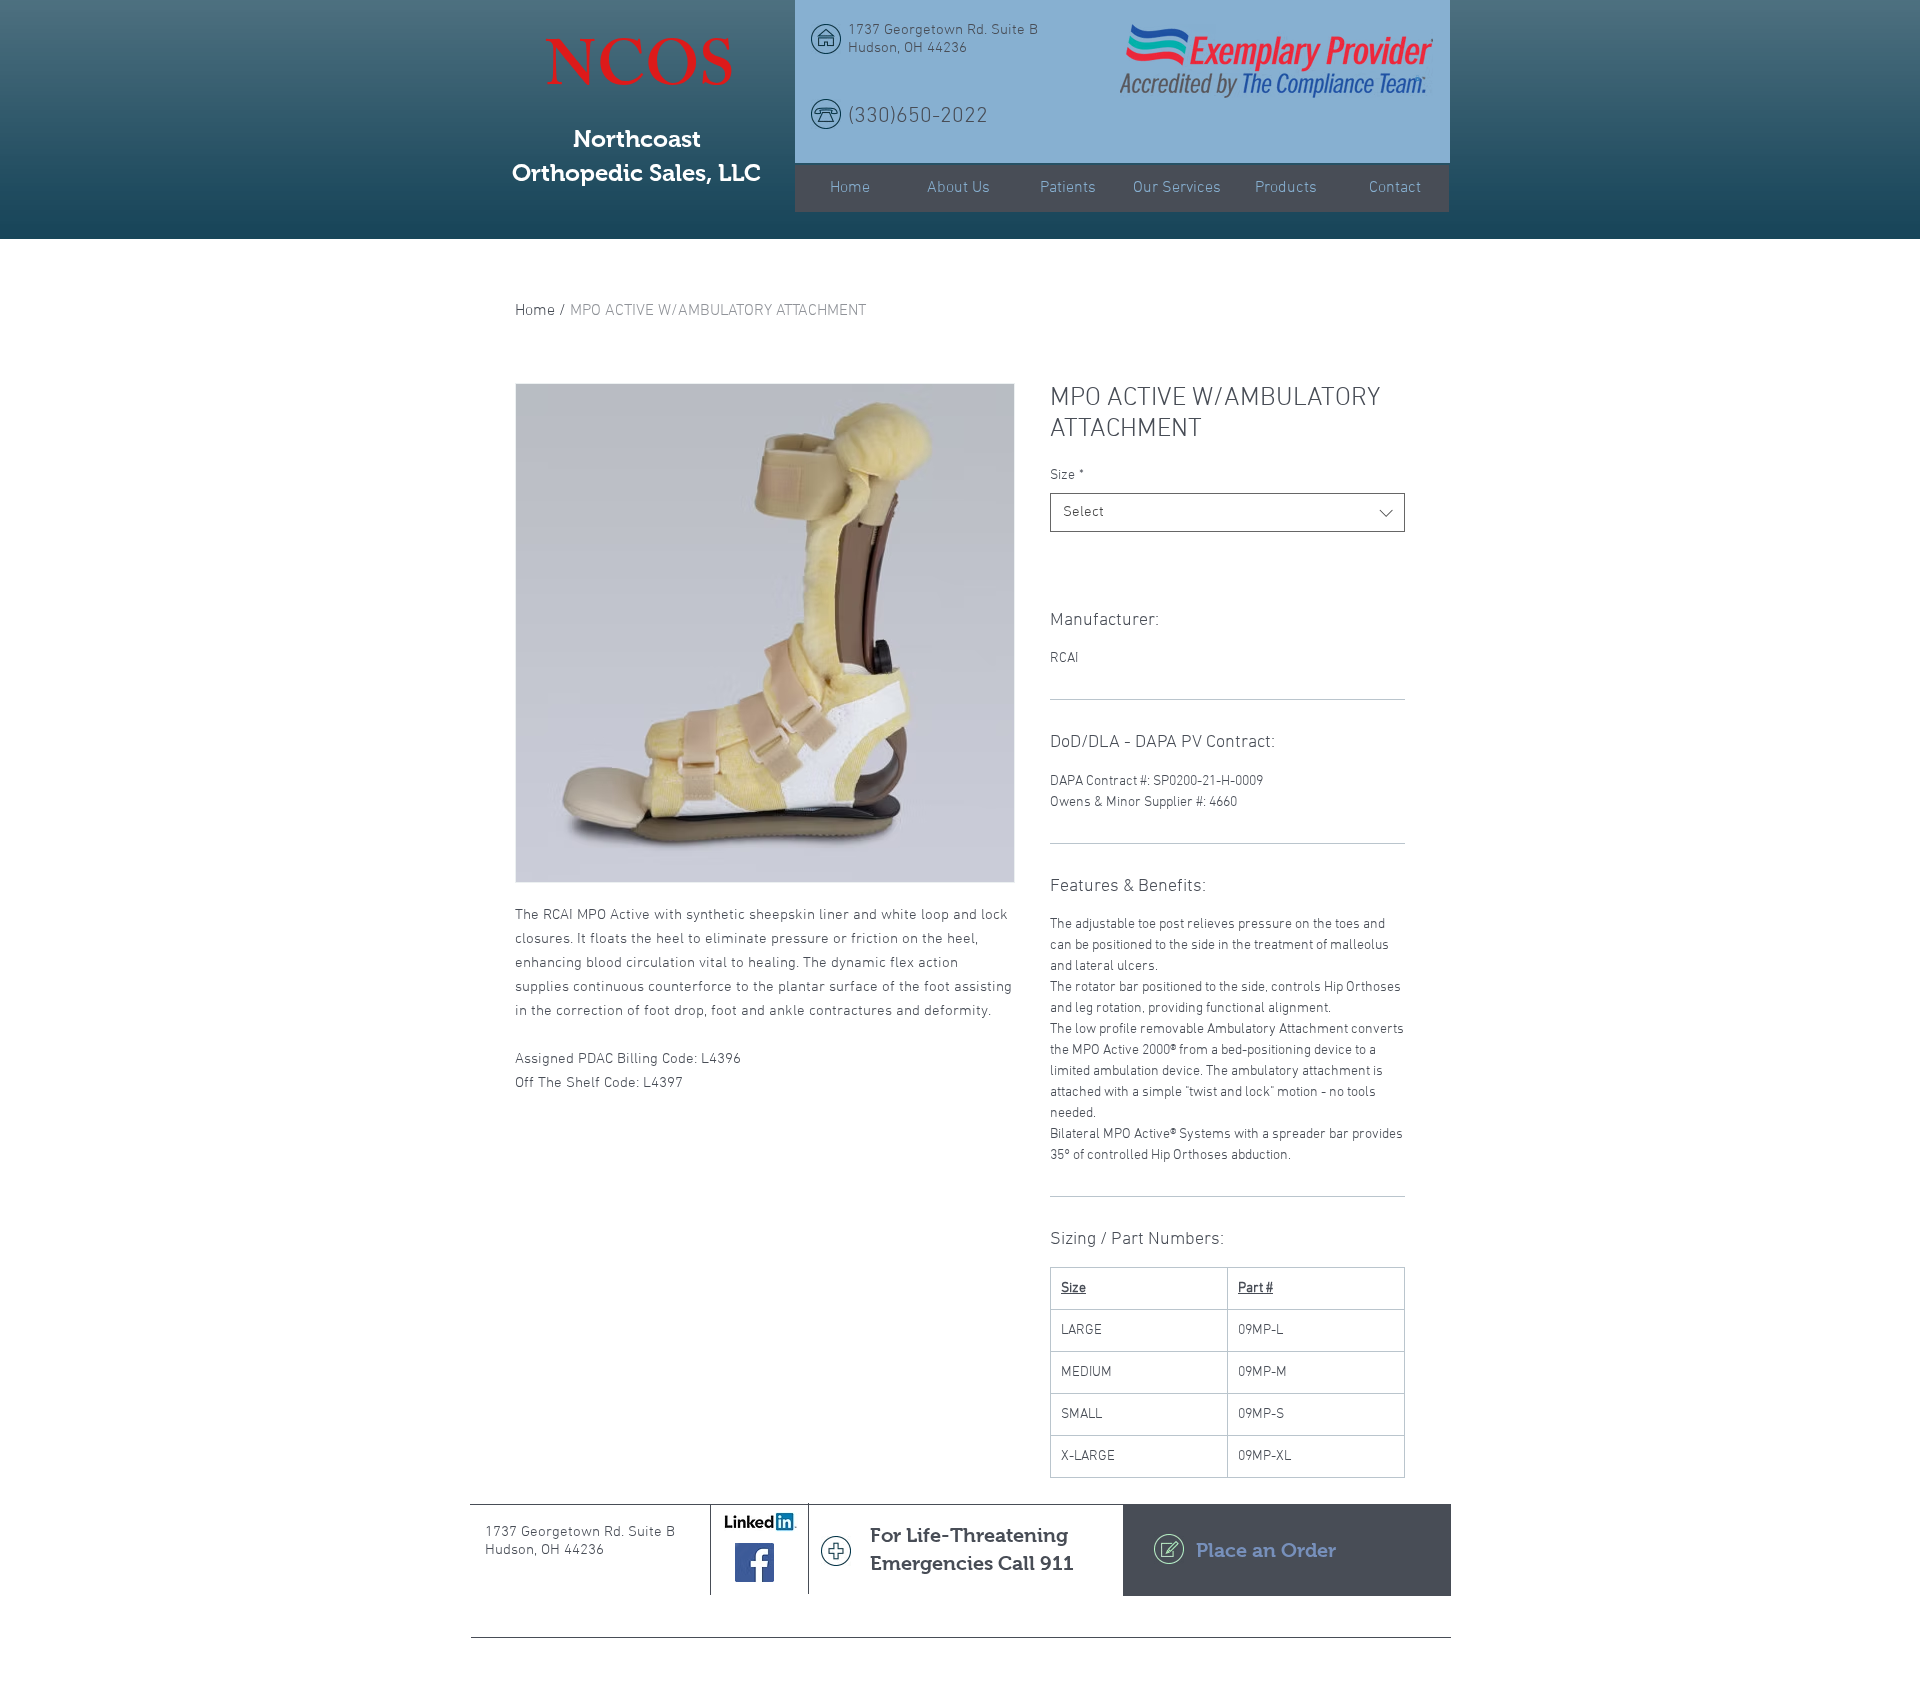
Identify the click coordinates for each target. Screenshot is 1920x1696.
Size (1067, 475)
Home (535, 311)
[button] (1417, 78)
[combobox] (1227, 512)
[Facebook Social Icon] (754, 1562)
